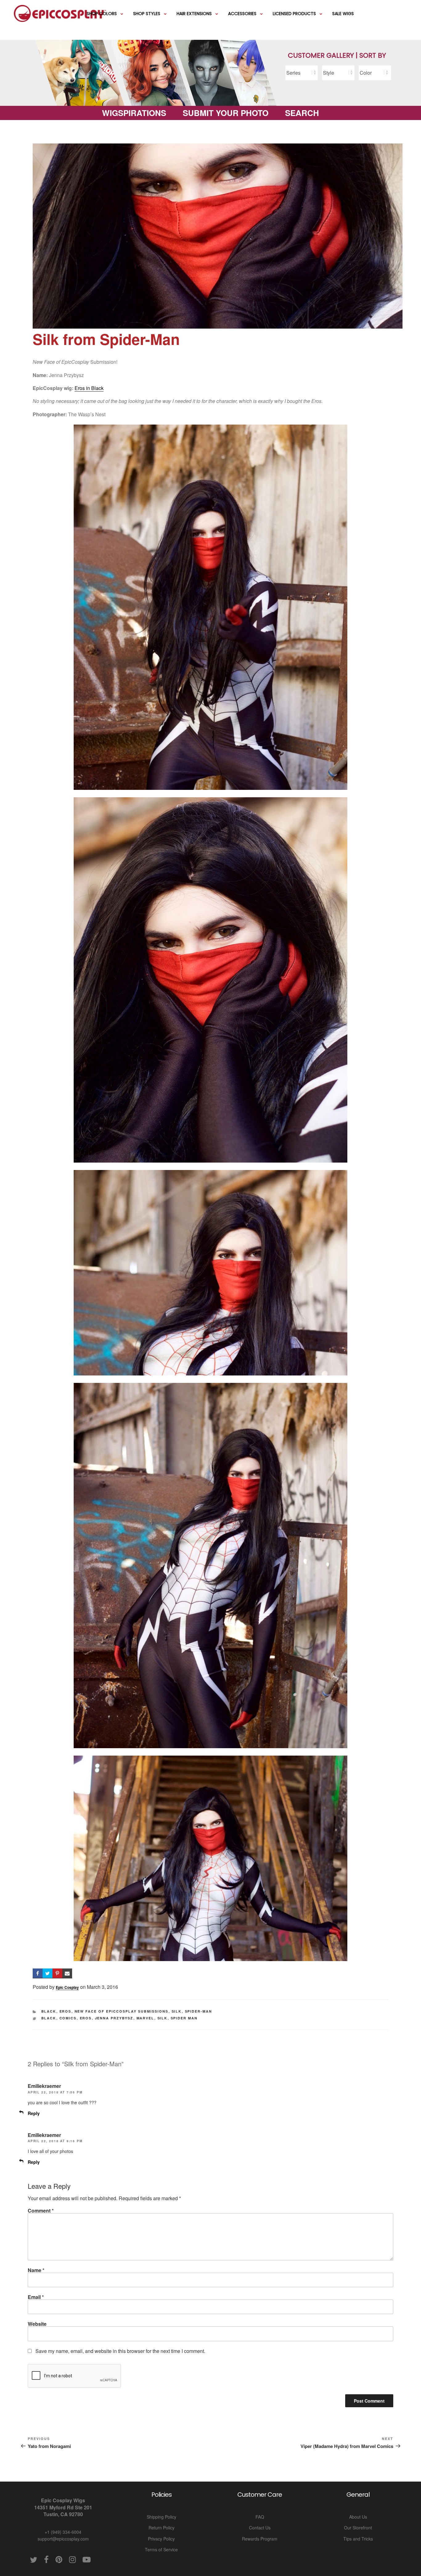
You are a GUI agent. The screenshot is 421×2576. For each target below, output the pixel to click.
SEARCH (302, 113)
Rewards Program (260, 2539)
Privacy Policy (161, 2539)
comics (68, 2018)
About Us (358, 2517)
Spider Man (184, 2018)
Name (36, 2270)
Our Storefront (358, 2528)
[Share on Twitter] (47, 1973)
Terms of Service (161, 2549)
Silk (177, 2011)
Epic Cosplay (67, 1987)
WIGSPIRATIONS (134, 113)
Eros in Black (89, 388)
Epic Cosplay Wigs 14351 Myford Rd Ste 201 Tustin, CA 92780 (63, 2507)
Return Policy (161, 2528)
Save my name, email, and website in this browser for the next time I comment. (120, 2351)
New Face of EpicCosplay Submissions (122, 2011)
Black (49, 2011)
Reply (34, 2113)
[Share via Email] (67, 1973)
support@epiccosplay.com (63, 2539)
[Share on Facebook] (38, 1973)
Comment (41, 2211)
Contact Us (260, 2528)
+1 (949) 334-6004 (63, 2532)
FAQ (260, 2517)
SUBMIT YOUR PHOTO (226, 113)
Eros (65, 2011)
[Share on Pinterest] (57, 1973)
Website (37, 2324)
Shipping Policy (161, 2517)
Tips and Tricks (358, 2539)
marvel (145, 2018)
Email (36, 2297)
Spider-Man (199, 2011)
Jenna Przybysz (114, 2018)
